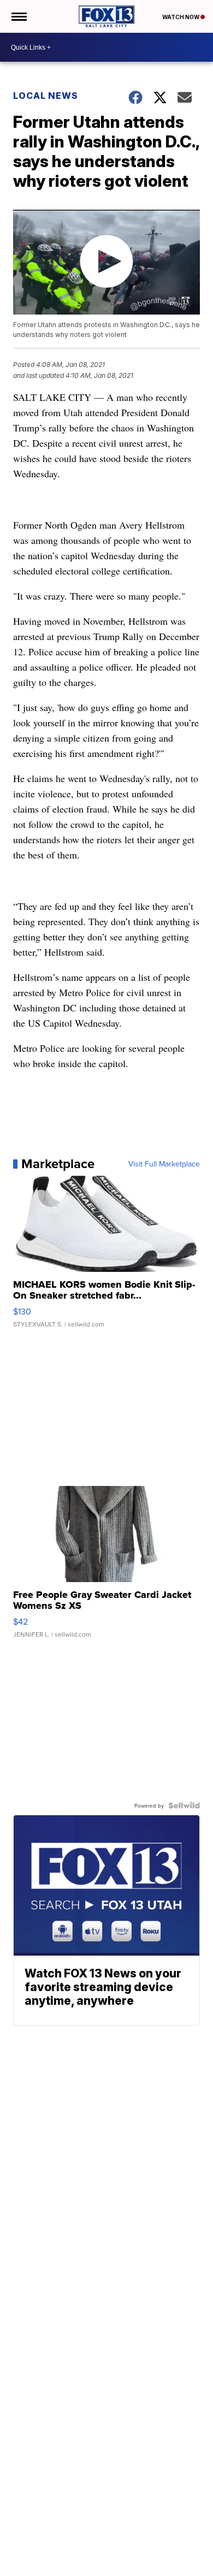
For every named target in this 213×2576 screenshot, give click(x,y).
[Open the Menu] (18, 16)
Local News (46, 96)
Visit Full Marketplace (164, 1164)
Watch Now (181, 17)
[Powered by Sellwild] (184, 1805)
